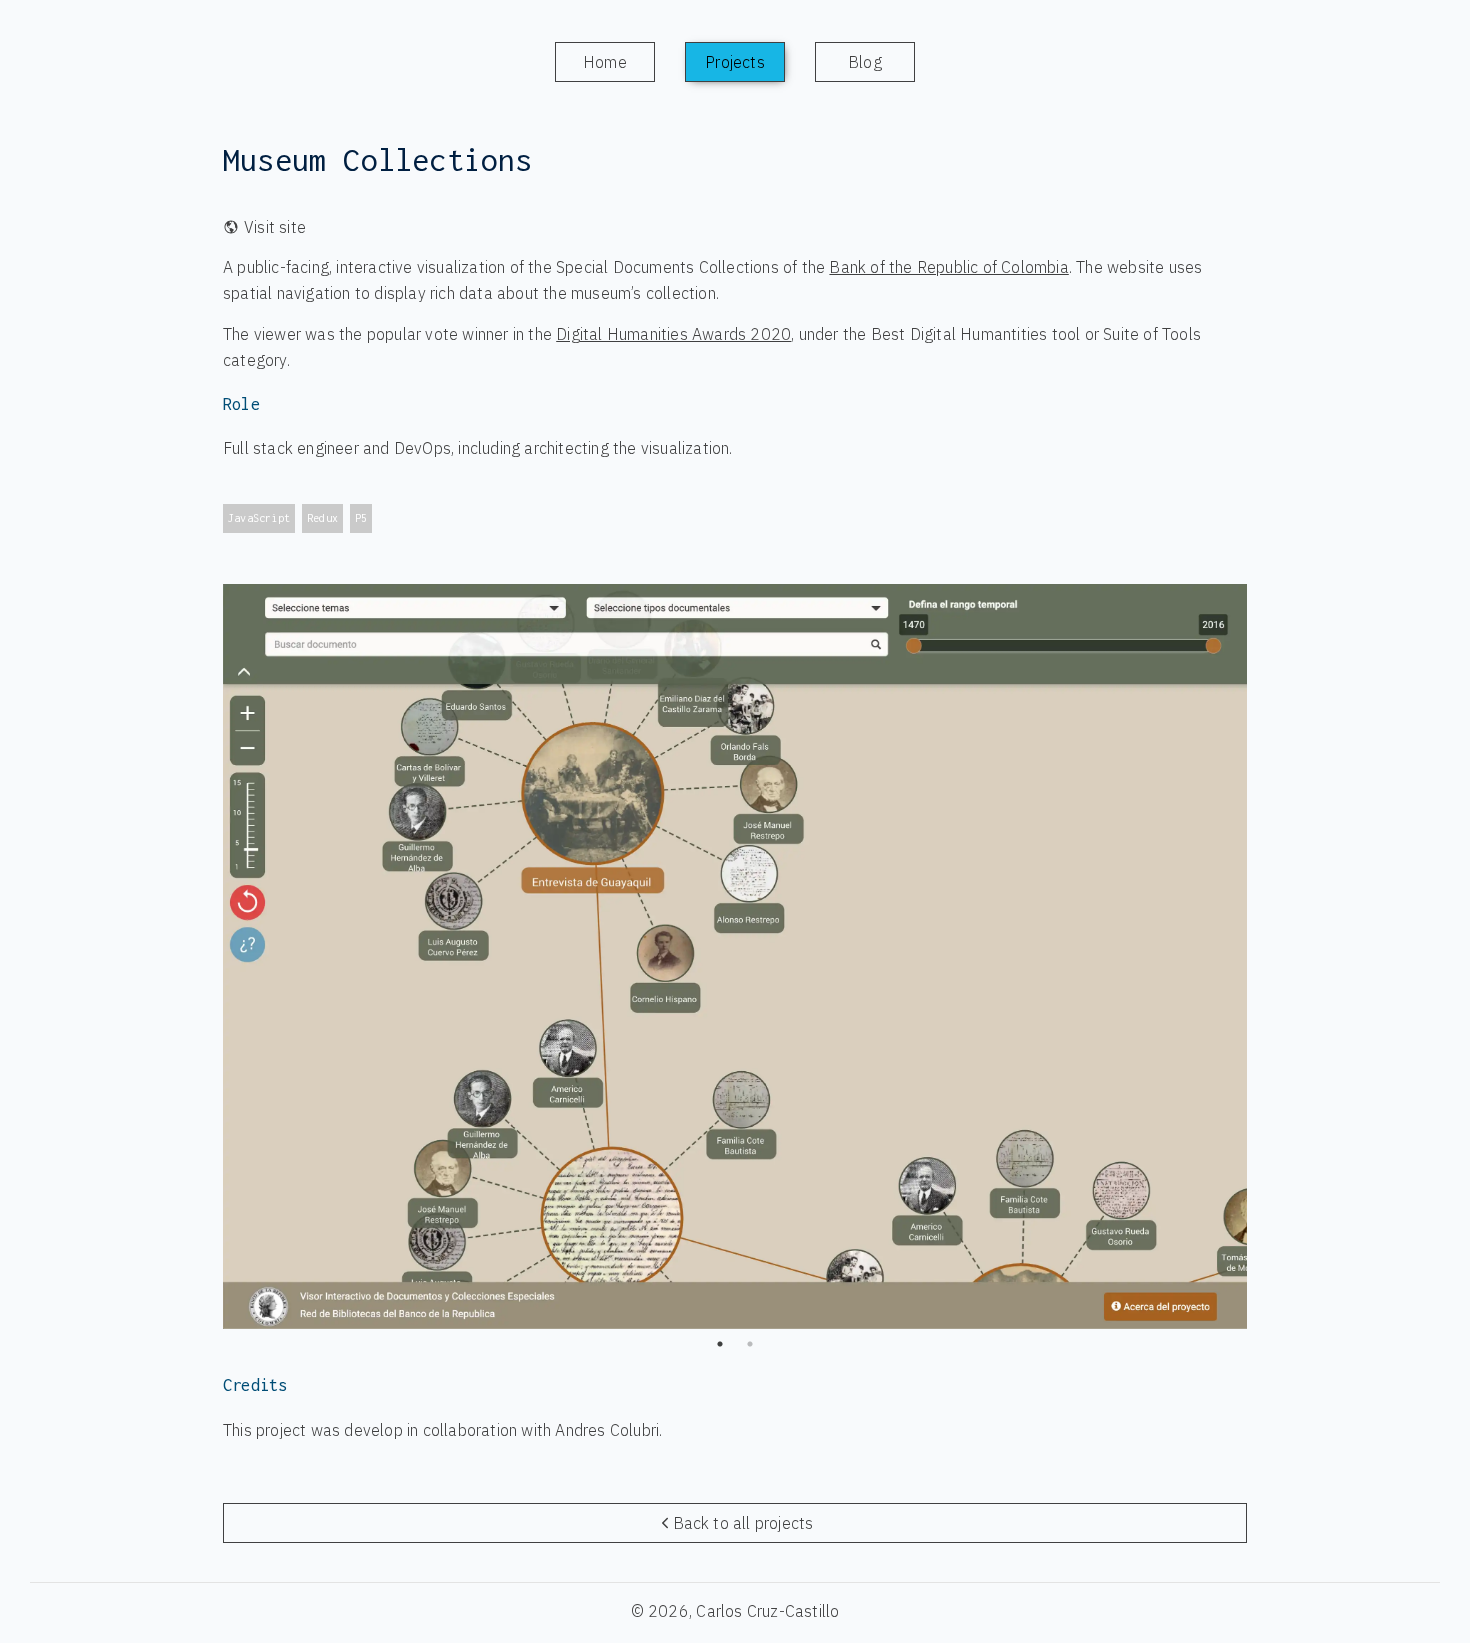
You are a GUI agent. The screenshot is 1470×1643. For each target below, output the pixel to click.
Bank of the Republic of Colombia (948, 267)
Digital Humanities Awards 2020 (673, 334)
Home (605, 62)
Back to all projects (743, 1523)
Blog (865, 62)
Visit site (275, 227)
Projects (735, 62)
